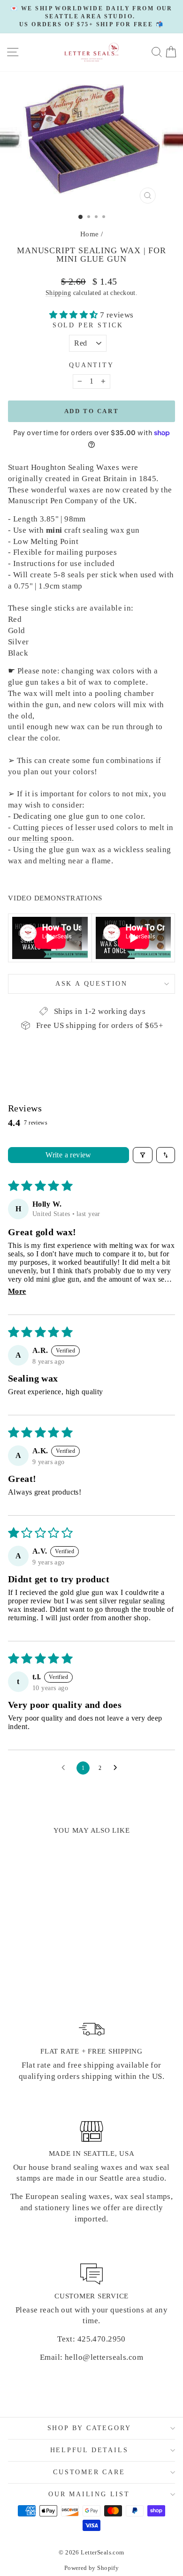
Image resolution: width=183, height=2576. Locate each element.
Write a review (69, 1155)
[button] (75, 315)
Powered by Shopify (92, 2568)
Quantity (91, 365)
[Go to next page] (118, 1768)
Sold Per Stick (88, 325)
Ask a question (91, 984)
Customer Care (89, 2472)
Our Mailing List (89, 2494)
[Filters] (143, 1155)
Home (90, 234)
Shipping (58, 293)
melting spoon (47, 838)
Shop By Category (89, 2428)
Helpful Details (89, 2450)
